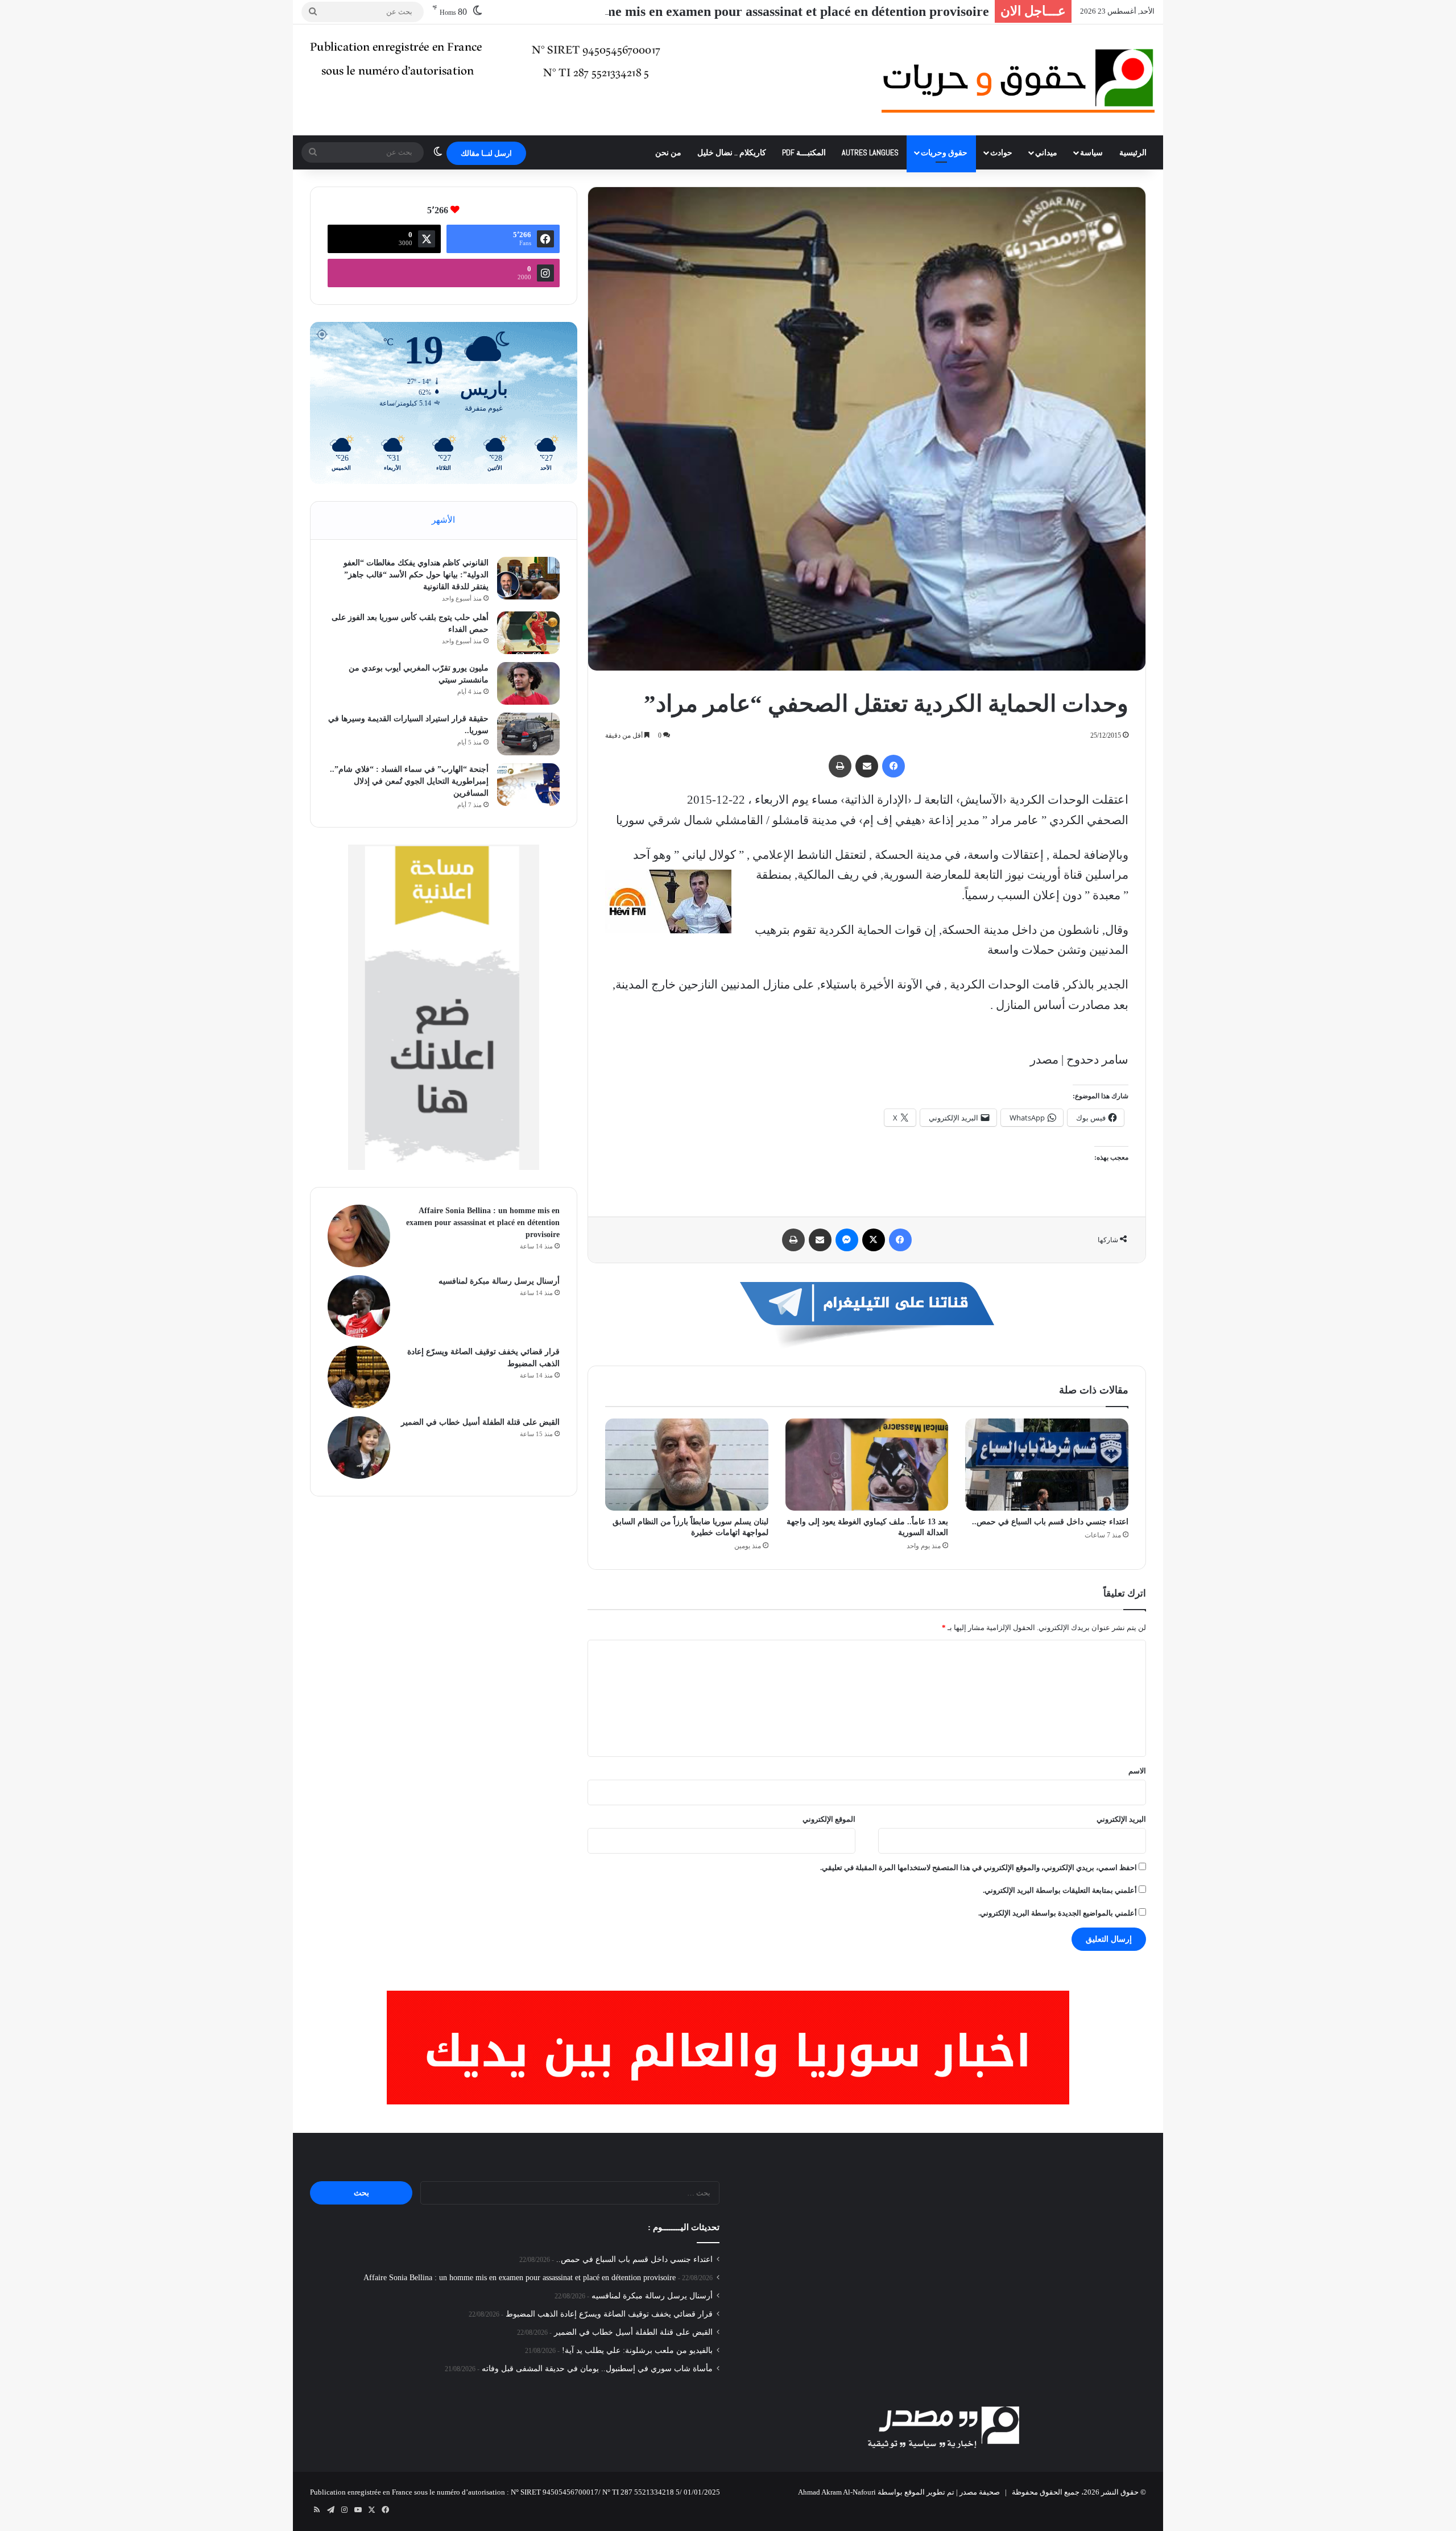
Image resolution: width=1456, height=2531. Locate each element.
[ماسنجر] (847, 1240)
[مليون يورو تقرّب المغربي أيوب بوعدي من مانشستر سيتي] (528, 683)
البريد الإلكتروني (1121, 1819)
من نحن (668, 152)
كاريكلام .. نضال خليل (732, 152)
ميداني (1046, 152)
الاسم (1137, 1771)
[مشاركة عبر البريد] (867, 766)
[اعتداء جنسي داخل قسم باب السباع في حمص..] (1047, 1465)
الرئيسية (1133, 152)
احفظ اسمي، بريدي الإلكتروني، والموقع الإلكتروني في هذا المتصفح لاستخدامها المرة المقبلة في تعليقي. (979, 1868)
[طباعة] (840, 766)
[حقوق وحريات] (1018, 80)
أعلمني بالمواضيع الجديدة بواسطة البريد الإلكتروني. (1058, 1913)
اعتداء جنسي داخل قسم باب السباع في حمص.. (1050, 1522)
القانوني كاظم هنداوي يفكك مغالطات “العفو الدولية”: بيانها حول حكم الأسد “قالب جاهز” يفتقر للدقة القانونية (416, 575)
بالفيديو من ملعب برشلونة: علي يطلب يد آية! (637, 2350)
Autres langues (870, 152)
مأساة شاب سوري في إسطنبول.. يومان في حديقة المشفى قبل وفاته (597, 2369)
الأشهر (443, 520)
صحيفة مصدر (980, 2492)
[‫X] (874, 1240)
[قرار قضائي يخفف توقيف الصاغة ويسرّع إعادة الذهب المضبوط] (359, 1377)
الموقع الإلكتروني (829, 1819)
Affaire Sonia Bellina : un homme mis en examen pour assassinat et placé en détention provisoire (708, 11)
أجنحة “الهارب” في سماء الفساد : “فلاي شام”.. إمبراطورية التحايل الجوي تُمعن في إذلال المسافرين (409, 781)
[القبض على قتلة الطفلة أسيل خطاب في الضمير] (359, 1448)
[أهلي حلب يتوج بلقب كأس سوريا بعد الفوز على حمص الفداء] (528, 633)
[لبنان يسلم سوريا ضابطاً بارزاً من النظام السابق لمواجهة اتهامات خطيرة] (687, 1465)
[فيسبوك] (894, 766)
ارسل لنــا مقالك (486, 153)
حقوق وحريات (944, 152)
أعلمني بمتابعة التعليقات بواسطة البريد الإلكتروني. (1060, 1890)
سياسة (1091, 152)
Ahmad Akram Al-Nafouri (837, 2492)
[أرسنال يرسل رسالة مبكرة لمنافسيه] (359, 1306)
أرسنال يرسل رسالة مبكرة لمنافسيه (499, 1281)
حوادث (1001, 152)
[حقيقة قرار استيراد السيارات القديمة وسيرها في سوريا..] (528, 734)
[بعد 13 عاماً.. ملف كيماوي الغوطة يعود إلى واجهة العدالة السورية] (867, 1465)
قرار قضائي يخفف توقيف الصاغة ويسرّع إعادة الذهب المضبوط (609, 2314)
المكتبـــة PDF (804, 152)
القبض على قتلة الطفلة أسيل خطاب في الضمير (480, 1422)
